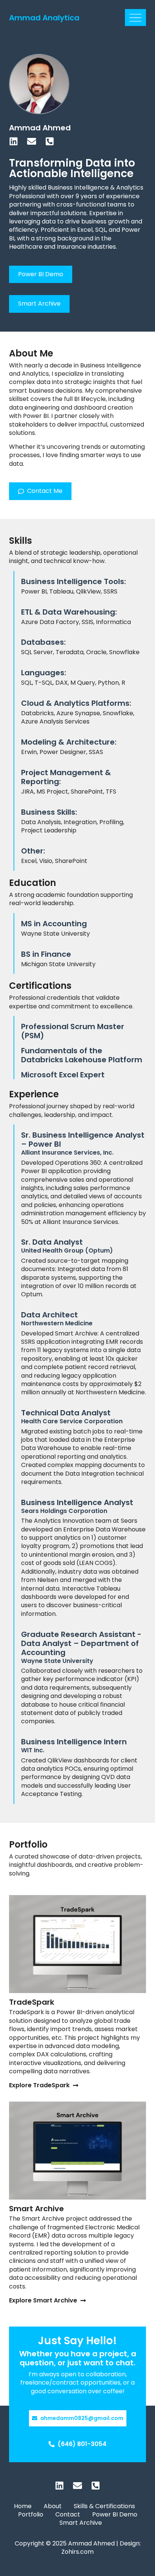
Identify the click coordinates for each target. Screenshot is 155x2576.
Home (23, 2506)
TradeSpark (32, 2002)
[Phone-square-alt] (50, 141)
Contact (68, 2515)
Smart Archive (36, 2209)
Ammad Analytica (44, 18)
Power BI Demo (115, 2515)
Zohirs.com (77, 2552)
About (53, 2506)
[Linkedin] (14, 141)
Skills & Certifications (104, 2506)
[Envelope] (32, 141)
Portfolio (31, 2515)
